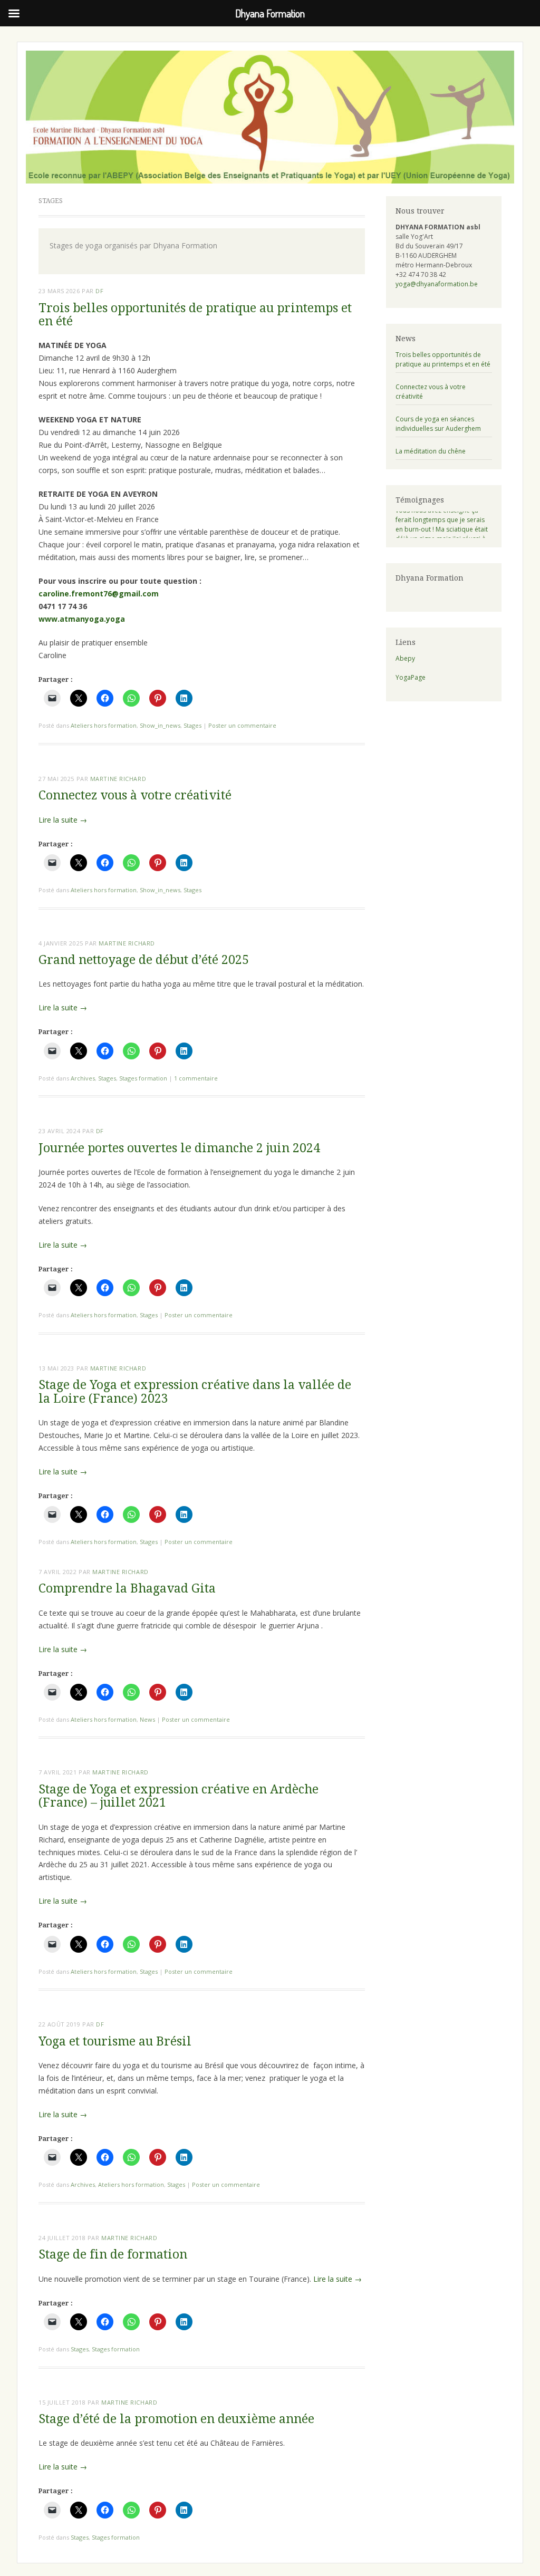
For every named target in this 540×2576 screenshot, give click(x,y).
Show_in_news (160, 725)
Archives (83, 1078)
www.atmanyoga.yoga (82, 619)
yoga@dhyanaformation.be (437, 284)
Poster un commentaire (242, 725)
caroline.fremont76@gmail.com (99, 594)
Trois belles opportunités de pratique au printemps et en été (195, 315)
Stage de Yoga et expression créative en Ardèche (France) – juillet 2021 (179, 1796)
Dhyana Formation (430, 578)
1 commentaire (196, 1078)
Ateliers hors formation (104, 725)
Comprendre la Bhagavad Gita (127, 1589)
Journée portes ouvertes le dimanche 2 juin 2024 (179, 1148)
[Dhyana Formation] (270, 117)
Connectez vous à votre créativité (135, 795)
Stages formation (143, 1078)
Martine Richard (118, 779)
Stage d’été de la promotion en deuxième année (176, 2419)
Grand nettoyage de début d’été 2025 (144, 960)
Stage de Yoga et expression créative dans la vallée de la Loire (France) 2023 (195, 1392)
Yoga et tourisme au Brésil (115, 2042)
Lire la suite (63, 820)
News (147, 1719)
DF (99, 291)
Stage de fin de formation (113, 2255)
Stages (192, 725)
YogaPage (411, 677)
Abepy (405, 658)
